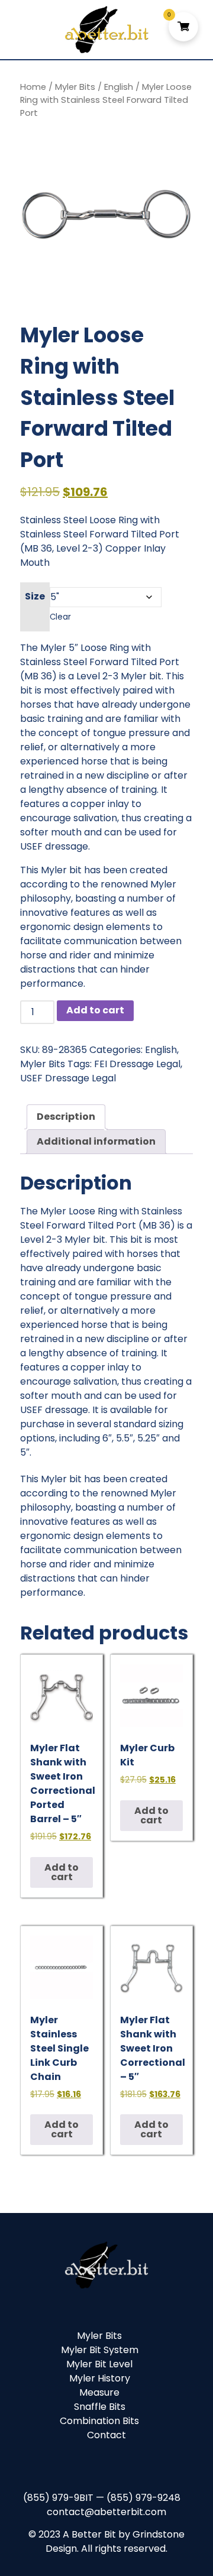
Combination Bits (99, 2421)
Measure (99, 2392)
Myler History (100, 2378)
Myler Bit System (100, 2350)
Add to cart (95, 1010)
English (119, 87)
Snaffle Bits (100, 2407)
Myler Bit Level (99, 2364)
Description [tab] (66, 1117)
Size (35, 596)
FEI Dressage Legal (137, 1064)
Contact (106, 2435)
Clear (60, 617)
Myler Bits (75, 87)
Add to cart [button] (62, 1872)
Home (33, 87)
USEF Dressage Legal (68, 1078)
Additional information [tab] (96, 1141)
